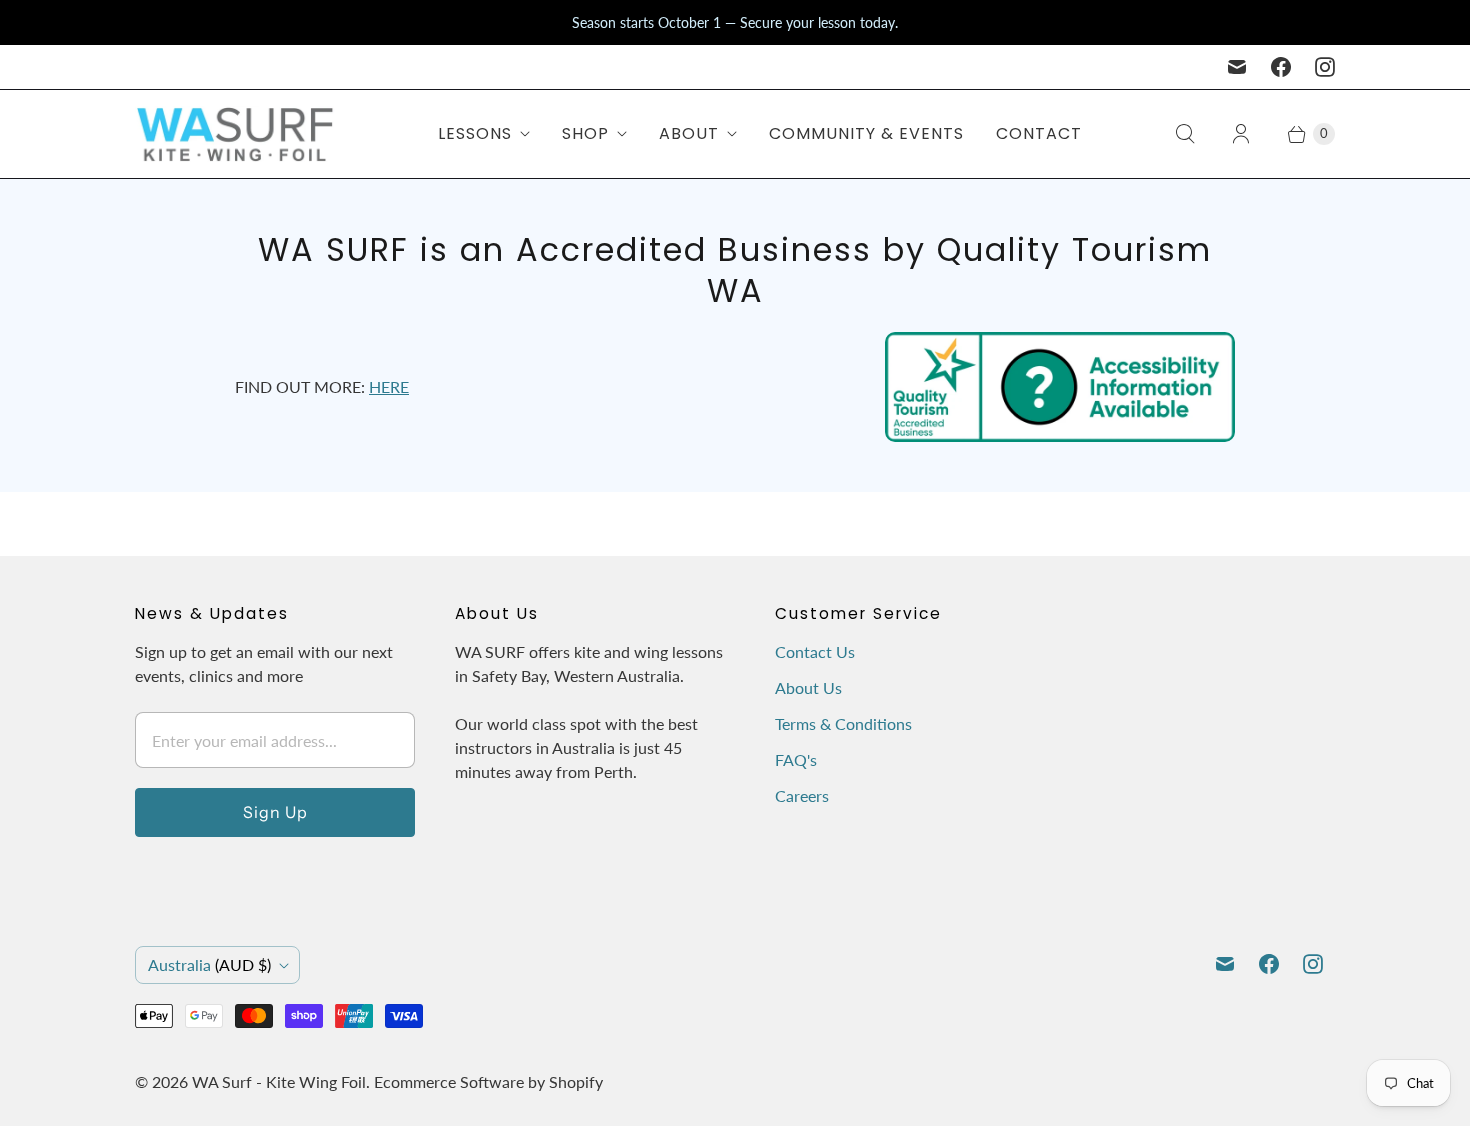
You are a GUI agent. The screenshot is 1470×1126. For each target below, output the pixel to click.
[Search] (1185, 134)
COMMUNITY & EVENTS (866, 133)
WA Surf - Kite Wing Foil (279, 1081)
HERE (389, 386)
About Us (808, 687)
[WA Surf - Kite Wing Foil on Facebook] (1281, 67)
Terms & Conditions (843, 723)
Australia (209, 964)
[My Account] (1241, 134)
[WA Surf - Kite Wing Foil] (235, 134)
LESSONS (475, 133)
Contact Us (815, 651)
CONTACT (1039, 133)
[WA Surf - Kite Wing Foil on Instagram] (1325, 67)
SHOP (585, 133)
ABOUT (689, 133)
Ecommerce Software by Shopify (488, 1081)
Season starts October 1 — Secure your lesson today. (735, 22)
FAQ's (796, 759)
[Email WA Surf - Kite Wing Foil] (1237, 67)
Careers (802, 795)
